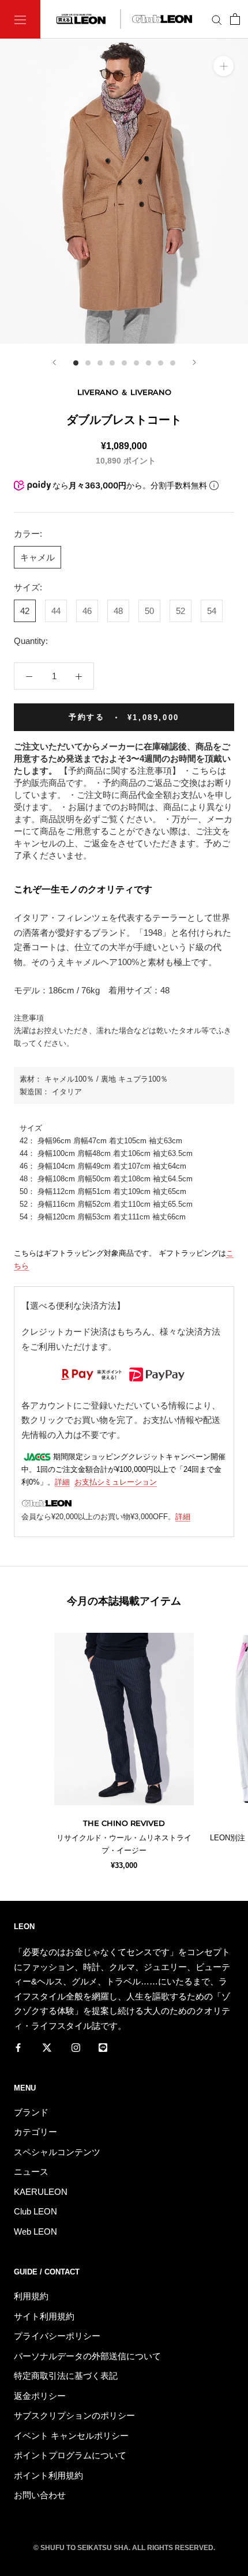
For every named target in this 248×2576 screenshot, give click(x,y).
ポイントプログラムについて (70, 2455)
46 (87, 611)
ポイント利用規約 (48, 2475)
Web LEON (35, 2232)
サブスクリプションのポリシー (74, 2415)
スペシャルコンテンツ (57, 2152)
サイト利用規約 (44, 2316)
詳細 (62, 1482)
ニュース (31, 2172)
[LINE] (103, 2047)
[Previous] (54, 362)
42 (25, 611)
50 (149, 611)
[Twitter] (47, 2047)
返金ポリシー (40, 2396)
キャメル (37, 557)
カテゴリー (35, 2132)
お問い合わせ (40, 2495)
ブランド (31, 2112)
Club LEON (35, 2211)
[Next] (194, 362)
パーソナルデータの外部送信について (87, 2356)
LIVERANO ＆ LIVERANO (124, 392)
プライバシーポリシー (57, 2336)
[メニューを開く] (20, 19)
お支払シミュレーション (116, 1482)
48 (118, 611)
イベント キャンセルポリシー (71, 2436)
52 (181, 611)
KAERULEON (41, 2192)
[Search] (217, 20)
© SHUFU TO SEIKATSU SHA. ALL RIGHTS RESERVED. (124, 2548)
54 (212, 611)
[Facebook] (18, 2047)
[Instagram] (76, 2047)
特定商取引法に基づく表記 (66, 2376)
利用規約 (31, 2296)
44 (56, 611)
